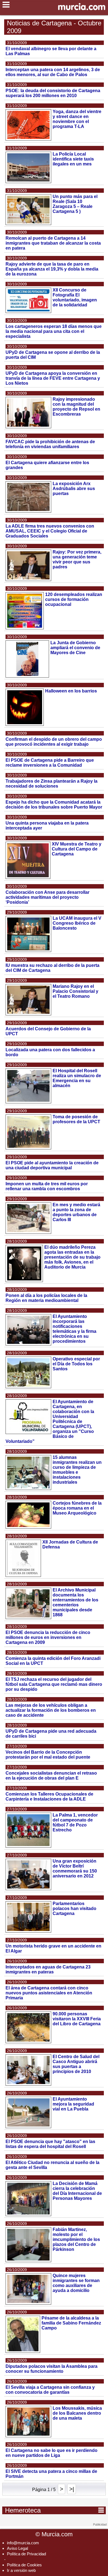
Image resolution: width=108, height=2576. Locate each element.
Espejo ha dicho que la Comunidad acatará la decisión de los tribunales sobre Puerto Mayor (54, 805)
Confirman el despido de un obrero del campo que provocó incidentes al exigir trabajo (54, 742)
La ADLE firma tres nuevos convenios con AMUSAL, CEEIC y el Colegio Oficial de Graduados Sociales (50, 531)
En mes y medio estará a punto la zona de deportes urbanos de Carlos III (76, 1212)
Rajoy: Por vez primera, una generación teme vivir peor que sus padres (77, 559)
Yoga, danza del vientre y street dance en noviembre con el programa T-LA (77, 119)
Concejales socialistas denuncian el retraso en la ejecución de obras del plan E (51, 1776)
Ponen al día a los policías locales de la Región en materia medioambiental (46, 1298)
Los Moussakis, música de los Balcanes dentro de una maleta (77, 2413)
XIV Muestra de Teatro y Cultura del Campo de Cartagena (77, 849)
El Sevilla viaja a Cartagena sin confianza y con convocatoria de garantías (50, 2390)
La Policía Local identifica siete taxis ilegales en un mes (73, 159)
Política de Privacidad (26, 2554)
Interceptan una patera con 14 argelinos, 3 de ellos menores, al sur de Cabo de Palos (53, 72)
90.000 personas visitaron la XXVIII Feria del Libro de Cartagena (77, 2019)
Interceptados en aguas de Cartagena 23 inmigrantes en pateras (48, 1969)
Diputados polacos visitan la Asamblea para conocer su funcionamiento (52, 2369)
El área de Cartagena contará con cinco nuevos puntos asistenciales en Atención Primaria (49, 1993)
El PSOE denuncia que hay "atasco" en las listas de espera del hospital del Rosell (50, 2144)
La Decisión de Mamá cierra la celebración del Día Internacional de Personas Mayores (77, 2191)
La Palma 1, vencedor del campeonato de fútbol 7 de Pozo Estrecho (75, 1822)
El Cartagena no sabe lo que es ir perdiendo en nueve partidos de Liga (52, 2453)
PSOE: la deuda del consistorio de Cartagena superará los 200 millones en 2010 (53, 93)
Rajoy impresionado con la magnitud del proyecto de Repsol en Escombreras (76, 407)
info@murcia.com (23, 2543)
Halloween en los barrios (71, 691)
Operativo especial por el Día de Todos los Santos (76, 1364)
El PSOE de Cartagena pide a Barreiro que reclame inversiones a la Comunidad (50, 763)
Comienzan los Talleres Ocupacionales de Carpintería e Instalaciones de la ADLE (49, 1797)
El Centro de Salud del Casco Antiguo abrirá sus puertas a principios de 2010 (76, 2064)
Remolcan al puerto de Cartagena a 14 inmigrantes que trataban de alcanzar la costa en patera (53, 243)
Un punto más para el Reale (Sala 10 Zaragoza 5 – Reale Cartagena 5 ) (75, 204)
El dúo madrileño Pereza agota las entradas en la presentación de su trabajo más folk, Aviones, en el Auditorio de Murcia (72, 1257)
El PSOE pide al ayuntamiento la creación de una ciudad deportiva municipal (52, 1165)
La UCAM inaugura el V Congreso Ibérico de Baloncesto (77, 923)
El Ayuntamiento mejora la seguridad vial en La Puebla (73, 2104)
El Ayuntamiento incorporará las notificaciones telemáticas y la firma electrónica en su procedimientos (74, 1329)
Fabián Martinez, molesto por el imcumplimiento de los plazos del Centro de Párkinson (76, 2239)
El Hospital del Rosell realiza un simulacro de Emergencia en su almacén (77, 1078)
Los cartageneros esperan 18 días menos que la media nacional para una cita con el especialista (54, 331)
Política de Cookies (24, 2565)
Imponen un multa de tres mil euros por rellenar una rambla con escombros (47, 1186)
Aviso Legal (17, 2548)
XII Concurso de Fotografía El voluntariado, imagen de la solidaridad (75, 297)
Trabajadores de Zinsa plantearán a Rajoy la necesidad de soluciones (52, 784)
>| (72, 2489)
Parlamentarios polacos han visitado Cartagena (74, 1908)
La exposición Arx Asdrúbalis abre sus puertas (74, 489)
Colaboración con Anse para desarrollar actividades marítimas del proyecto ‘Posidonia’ (47, 897)
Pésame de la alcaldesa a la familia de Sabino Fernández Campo (71, 2323)
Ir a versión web (21, 2570)
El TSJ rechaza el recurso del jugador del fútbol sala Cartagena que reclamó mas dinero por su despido (54, 1684)
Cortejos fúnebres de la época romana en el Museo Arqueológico (77, 1508)
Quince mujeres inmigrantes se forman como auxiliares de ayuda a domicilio (76, 2283)
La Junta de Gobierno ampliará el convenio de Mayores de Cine (75, 648)
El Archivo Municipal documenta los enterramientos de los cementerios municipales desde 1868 (75, 1602)
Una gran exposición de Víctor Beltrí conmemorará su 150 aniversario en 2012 (75, 1869)
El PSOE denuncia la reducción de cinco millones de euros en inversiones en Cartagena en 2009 (48, 1637)
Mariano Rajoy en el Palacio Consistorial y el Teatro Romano (75, 991)
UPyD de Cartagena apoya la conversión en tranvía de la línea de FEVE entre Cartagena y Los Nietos (53, 378)
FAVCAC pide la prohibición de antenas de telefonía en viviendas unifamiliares (50, 444)
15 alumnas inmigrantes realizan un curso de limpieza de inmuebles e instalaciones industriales (77, 1470)
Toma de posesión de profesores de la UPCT (76, 1119)
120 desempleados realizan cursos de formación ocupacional (74, 599)
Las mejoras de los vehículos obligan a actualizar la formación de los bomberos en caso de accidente (51, 1710)
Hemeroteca (54, 2510)
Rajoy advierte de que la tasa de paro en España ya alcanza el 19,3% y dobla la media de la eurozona (52, 269)
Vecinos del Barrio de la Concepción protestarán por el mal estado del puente (48, 1755)
